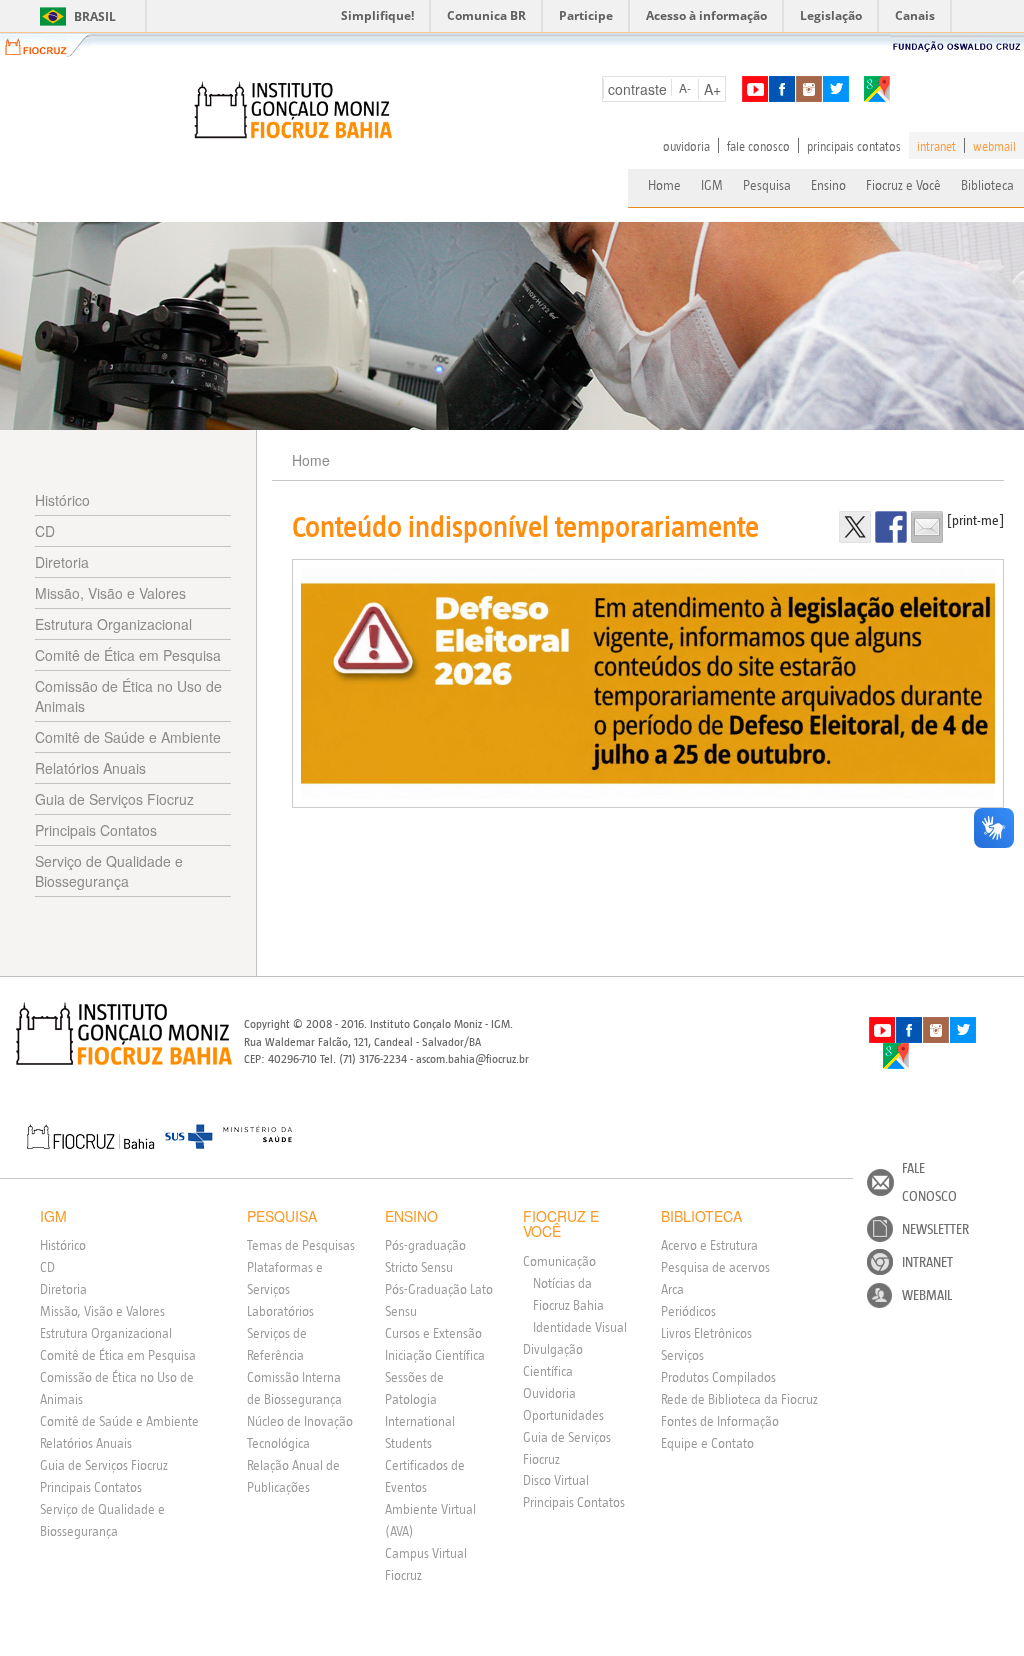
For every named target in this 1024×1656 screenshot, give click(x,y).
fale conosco (758, 146)
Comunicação (559, 1261)
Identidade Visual (580, 1327)
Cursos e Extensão (433, 1333)
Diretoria (62, 562)
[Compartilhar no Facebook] (891, 527)
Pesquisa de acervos (715, 1267)
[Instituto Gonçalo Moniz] (292, 110)
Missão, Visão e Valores (110, 593)
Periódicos (688, 1311)
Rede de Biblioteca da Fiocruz (739, 1399)
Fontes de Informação (720, 1421)
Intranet (927, 1262)
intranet (936, 146)
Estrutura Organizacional (113, 624)
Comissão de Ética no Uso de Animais (128, 696)
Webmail (927, 1295)
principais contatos (854, 146)
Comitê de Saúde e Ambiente (128, 737)
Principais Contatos (96, 830)
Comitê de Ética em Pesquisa (128, 655)
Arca (672, 1289)
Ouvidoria (549, 1393)
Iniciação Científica (435, 1355)
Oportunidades (563, 1415)
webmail (994, 146)
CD (45, 531)
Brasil (74, 16)
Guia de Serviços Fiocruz (114, 799)
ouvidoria (686, 146)
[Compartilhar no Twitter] (855, 527)
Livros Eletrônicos (706, 1333)
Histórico (62, 500)
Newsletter (935, 1229)
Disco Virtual (556, 1480)
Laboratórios (280, 1311)
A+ (712, 89)
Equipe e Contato (707, 1443)
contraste (637, 89)
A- (685, 87)
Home (664, 185)
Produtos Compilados (718, 1377)
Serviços (682, 1355)
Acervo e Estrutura (709, 1245)
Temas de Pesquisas (301, 1245)
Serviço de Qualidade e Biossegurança (109, 871)
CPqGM (124, 1034)
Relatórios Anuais (90, 768)
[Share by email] (927, 527)
